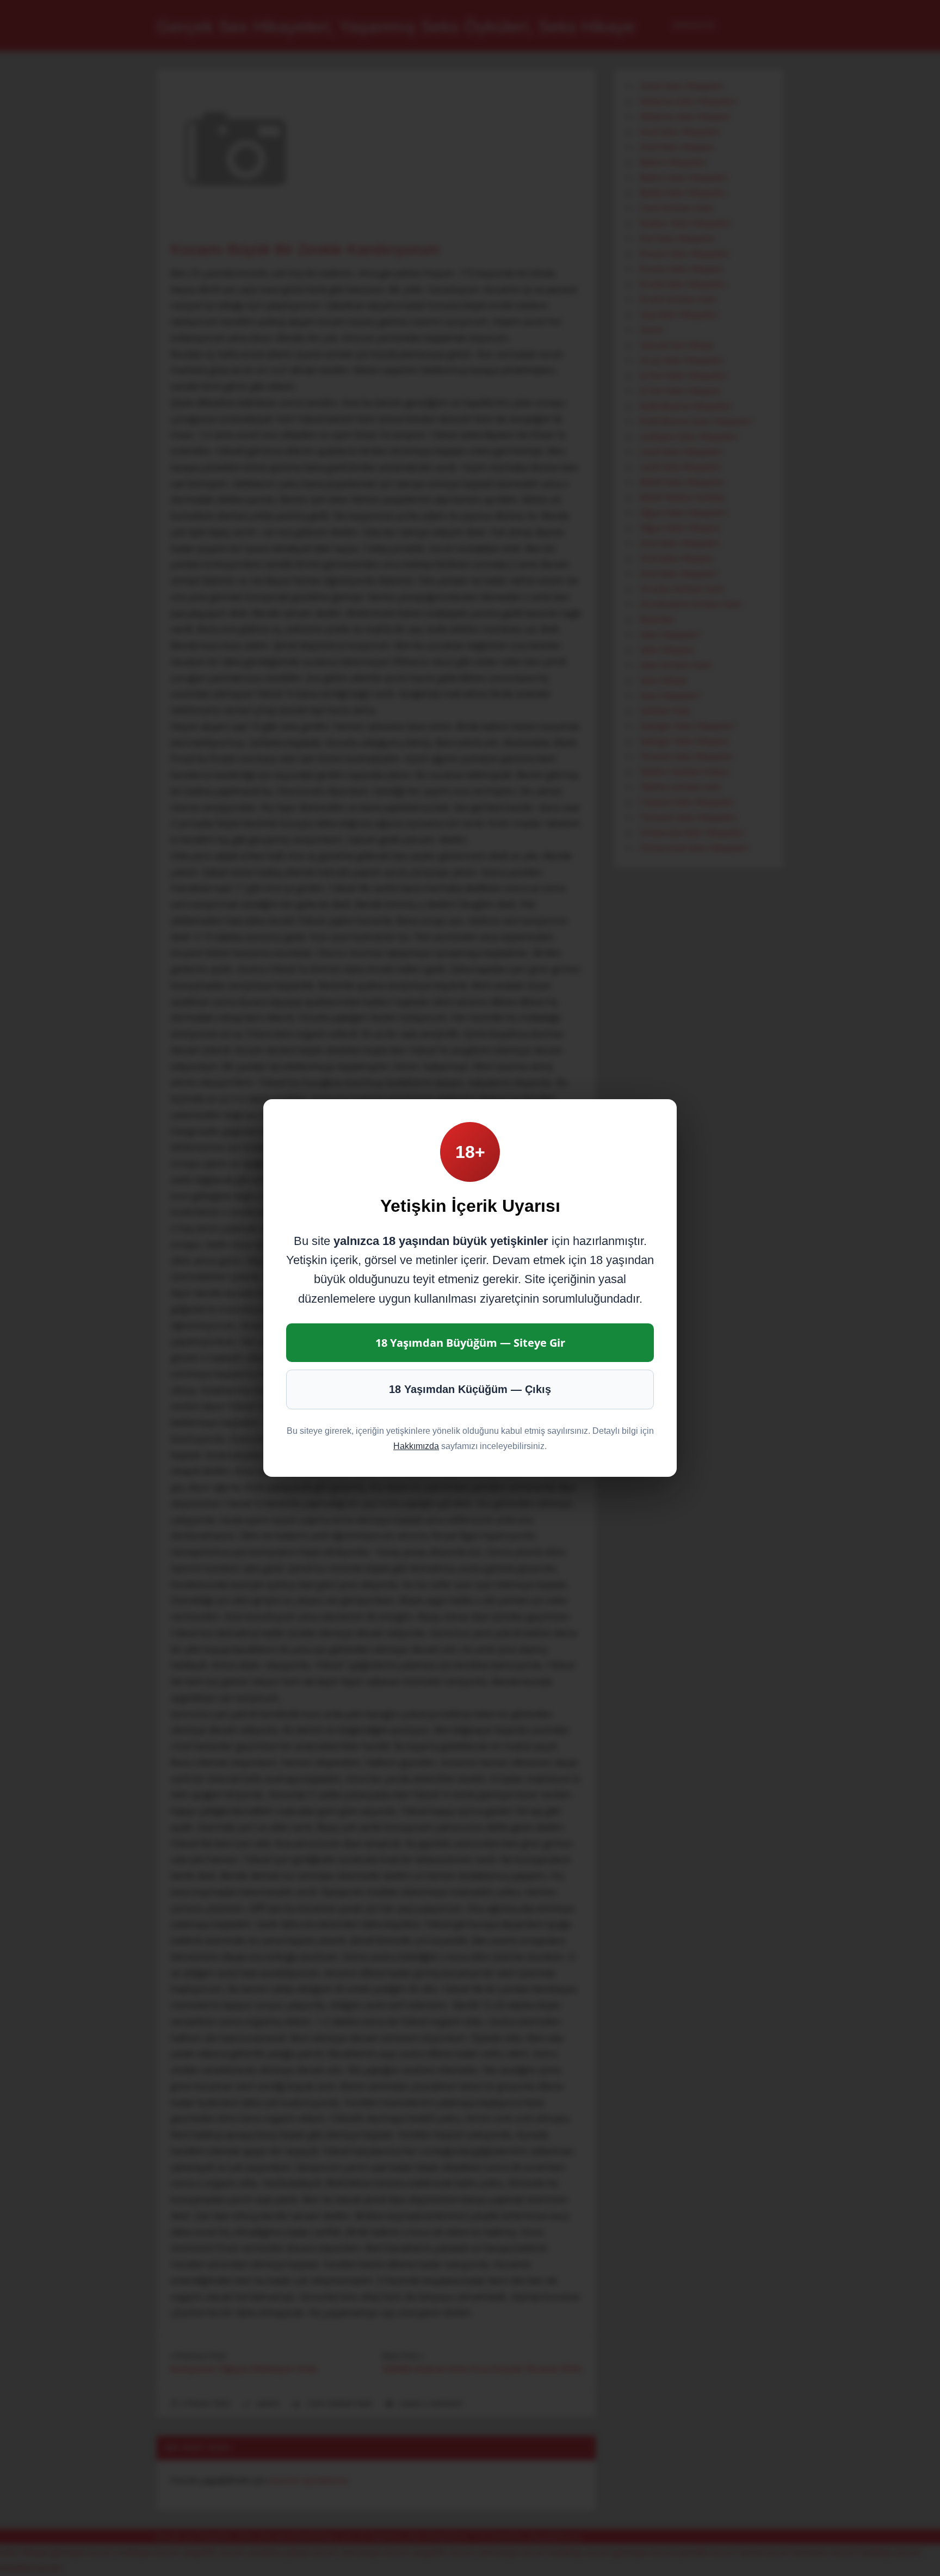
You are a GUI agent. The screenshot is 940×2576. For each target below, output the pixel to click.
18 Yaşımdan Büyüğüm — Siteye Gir (470, 1343)
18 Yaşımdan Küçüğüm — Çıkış (470, 1389)
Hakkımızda (416, 1446)
